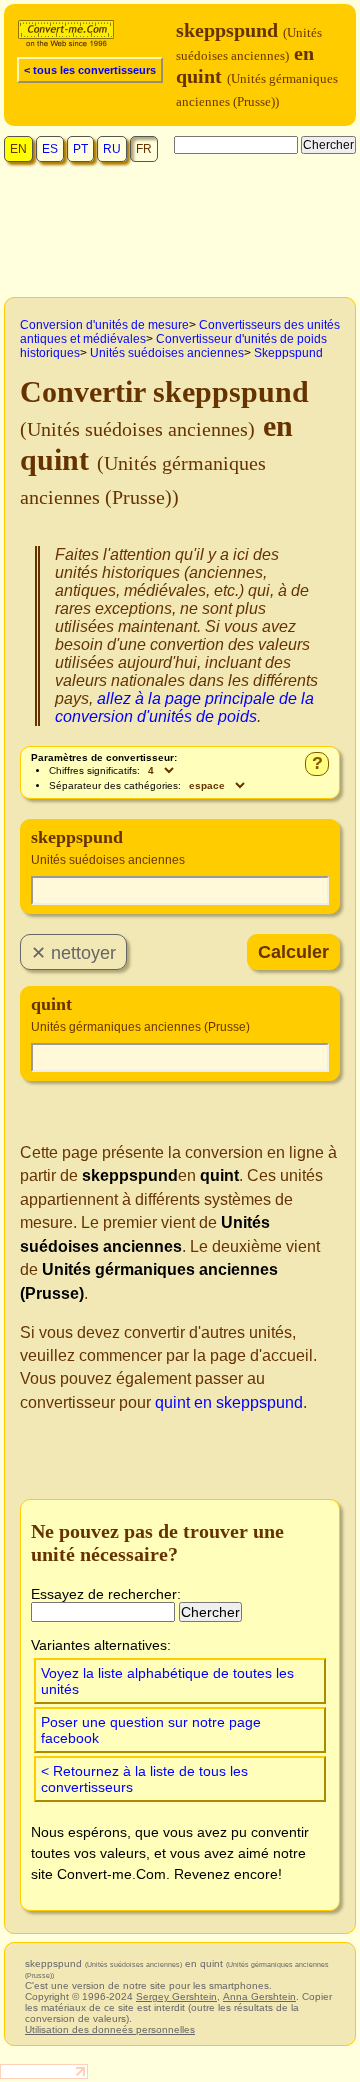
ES (50, 149)
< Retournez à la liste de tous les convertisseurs (144, 1779)
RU (112, 149)
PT (80, 149)
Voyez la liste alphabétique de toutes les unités (167, 1681)
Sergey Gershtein (176, 1996)
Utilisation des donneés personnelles (110, 2029)
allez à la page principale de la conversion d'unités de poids (184, 707)
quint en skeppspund (229, 1402)
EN (18, 149)
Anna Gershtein (259, 1996)
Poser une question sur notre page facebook (151, 1730)
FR (144, 149)
